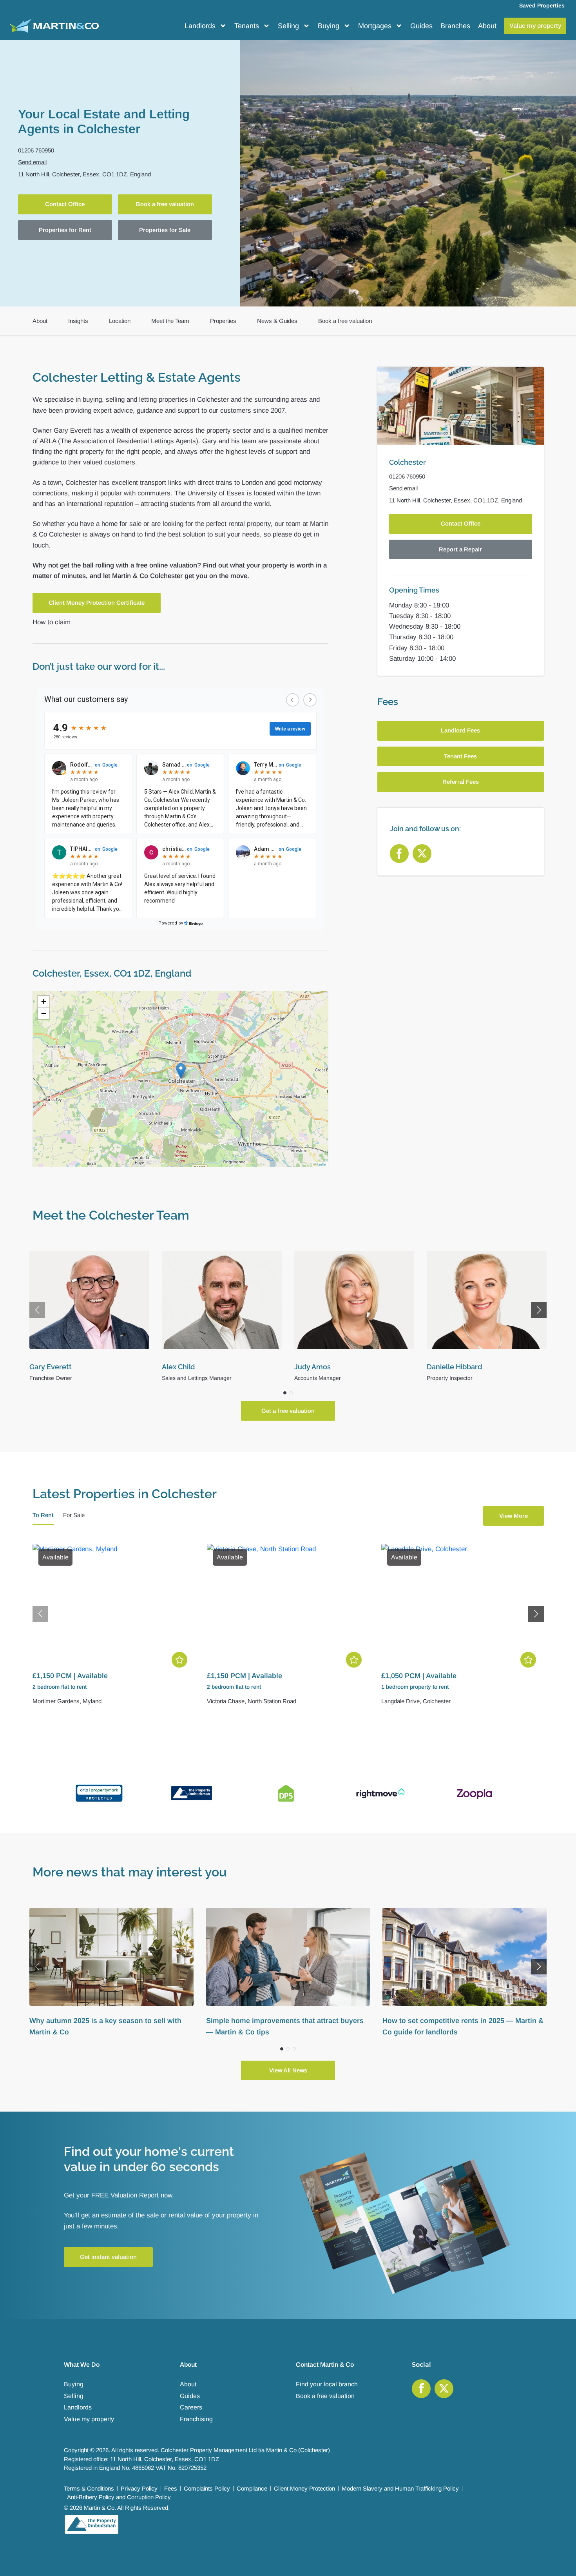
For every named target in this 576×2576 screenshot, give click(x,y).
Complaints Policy (207, 2488)
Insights (78, 321)
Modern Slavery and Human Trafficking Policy (400, 2488)
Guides (421, 26)
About (487, 26)
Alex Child (46, 1367)
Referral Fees (461, 782)
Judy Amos (180, 1367)
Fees (171, 2488)
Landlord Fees (460, 731)
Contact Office (65, 204)
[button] (181, 1071)
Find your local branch (327, 2384)
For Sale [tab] (74, 1515)
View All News (288, 2070)
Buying (329, 26)
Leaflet (321, 1164)
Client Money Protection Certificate (97, 603)
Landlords (200, 26)
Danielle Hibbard (322, 1367)
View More (514, 1516)
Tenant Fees (460, 756)
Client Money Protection (304, 2488)
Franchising (196, 2419)
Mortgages (375, 26)
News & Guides (277, 321)
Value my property (89, 2419)
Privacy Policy (139, 2488)
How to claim (52, 622)
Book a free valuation (165, 204)
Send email (32, 162)
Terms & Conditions (89, 2488)
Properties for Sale (165, 230)
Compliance (252, 2488)
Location (120, 321)
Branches (455, 26)
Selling (288, 26)
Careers (191, 2407)
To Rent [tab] (43, 1515)
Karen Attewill (450, 1367)
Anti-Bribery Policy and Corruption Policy (119, 2497)
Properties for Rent (65, 230)
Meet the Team (170, 321)
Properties (223, 321)
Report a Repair (460, 549)
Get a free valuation (288, 1411)
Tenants (247, 26)
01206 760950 (36, 150)
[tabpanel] (288, 1630)
